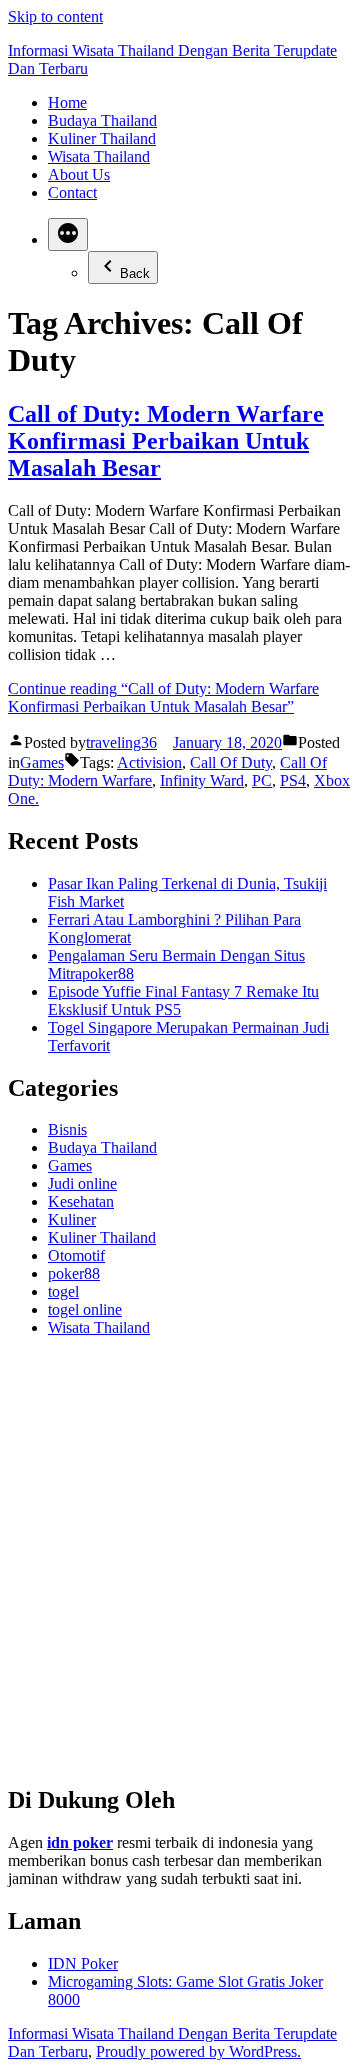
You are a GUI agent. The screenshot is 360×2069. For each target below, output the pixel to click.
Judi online (82, 1183)
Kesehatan (81, 1201)
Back (135, 273)
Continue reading (163, 697)
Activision (149, 762)
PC (262, 780)
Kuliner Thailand (102, 138)
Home (67, 102)
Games (42, 762)
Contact (72, 192)
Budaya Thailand (102, 120)
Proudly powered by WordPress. (198, 2051)
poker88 (74, 1273)
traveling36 (121, 742)
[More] (68, 234)
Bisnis (67, 1129)
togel (63, 1291)
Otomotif (76, 1255)
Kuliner (72, 1219)
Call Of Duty (231, 762)
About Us (79, 174)
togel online (85, 1309)
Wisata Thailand (99, 156)
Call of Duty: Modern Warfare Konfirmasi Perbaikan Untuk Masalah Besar (166, 441)
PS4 (293, 780)
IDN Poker (83, 1963)
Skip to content (55, 16)
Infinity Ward (202, 780)
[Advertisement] (180, 1569)
